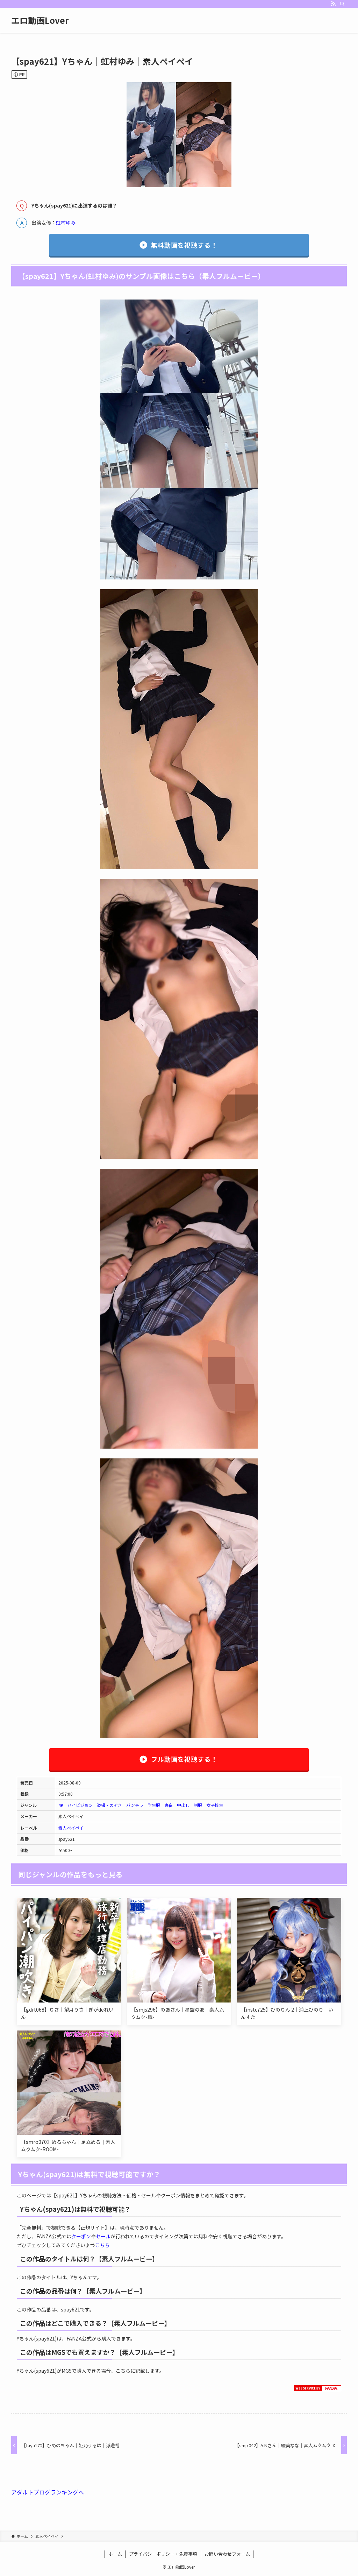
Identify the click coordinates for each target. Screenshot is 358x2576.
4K (61, 1805)
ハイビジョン (80, 1805)
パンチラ (135, 1805)
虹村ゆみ (66, 223)
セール (103, 2236)
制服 (198, 1805)
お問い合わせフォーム (227, 2554)
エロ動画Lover (40, 20)
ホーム (115, 2554)
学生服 (154, 1805)
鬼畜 (169, 1805)
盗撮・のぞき (109, 1805)
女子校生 (215, 1805)
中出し (183, 1805)
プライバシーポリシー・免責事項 (163, 2554)
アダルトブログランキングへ (48, 2492)
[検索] (342, 4)
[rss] (333, 4)
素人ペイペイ (71, 1828)
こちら (102, 2245)
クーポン (81, 2236)
